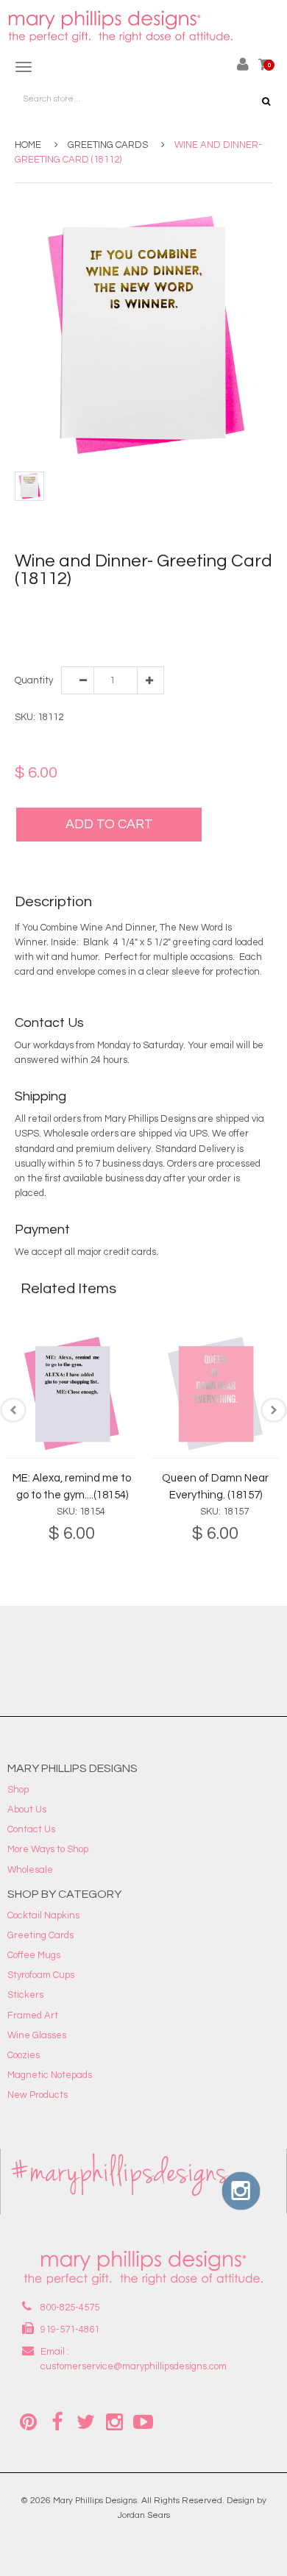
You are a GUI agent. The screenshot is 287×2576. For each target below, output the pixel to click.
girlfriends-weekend (108, 620)
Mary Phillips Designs (95, 2501)
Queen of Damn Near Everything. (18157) (215, 1487)
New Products (38, 2095)
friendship (38, 620)
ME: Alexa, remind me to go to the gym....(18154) (72, 1487)
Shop (18, 1790)
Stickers (25, 1995)
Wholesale (30, 1870)
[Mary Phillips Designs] (122, 27)
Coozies (24, 2055)
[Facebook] (57, 2421)
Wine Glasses (37, 2035)
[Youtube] (143, 2421)
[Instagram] (114, 2421)
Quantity (33, 680)
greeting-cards (189, 620)
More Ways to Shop (48, 1849)
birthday (144, 605)
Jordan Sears (144, 2515)
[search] (266, 102)
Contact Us (31, 1829)
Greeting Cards (108, 145)
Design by (247, 2501)
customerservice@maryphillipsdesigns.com (134, 2366)
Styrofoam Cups (41, 1975)
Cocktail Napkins (43, 1915)
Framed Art (33, 2015)
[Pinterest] (28, 2421)
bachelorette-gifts (82, 605)
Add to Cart (109, 824)
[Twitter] (85, 2421)
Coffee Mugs (34, 1955)
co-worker (245, 605)
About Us (27, 1810)
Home (28, 145)
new (55, 635)
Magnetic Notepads (50, 2075)
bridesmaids (193, 605)
